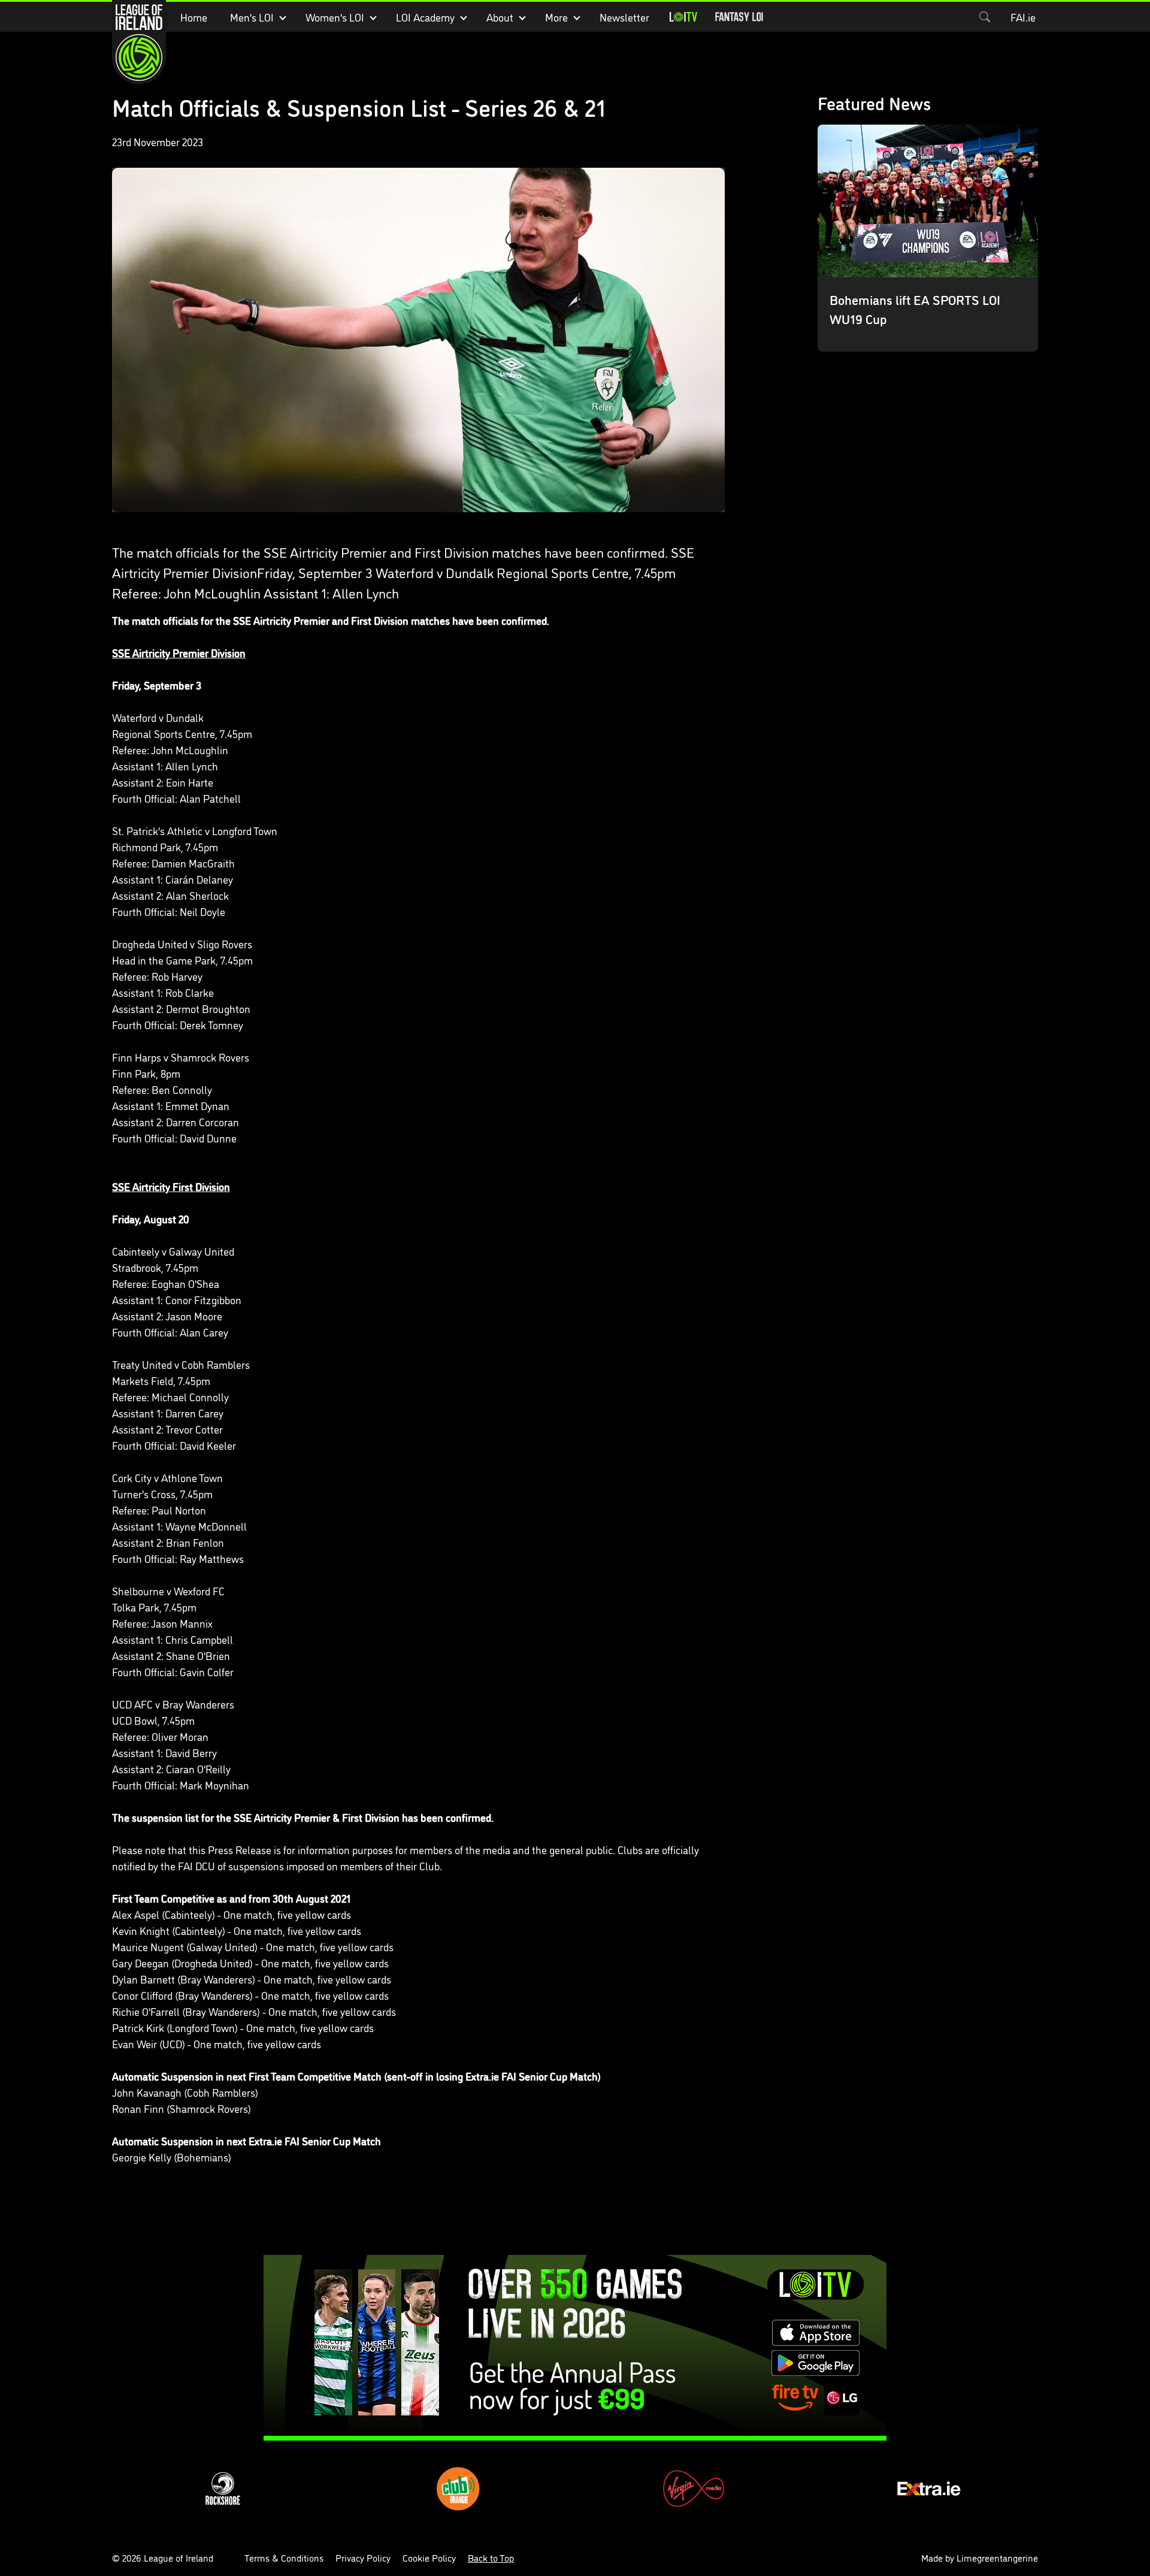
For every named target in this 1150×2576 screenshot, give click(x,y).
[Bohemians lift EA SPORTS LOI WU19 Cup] (928, 238)
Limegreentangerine (997, 2557)
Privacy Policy (363, 2557)
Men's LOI (252, 17)
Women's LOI (335, 17)
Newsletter (624, 17)
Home (194, 17)
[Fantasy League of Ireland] (739, 17)
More (556, 17)
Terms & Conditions (284, 2557)
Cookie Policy (429, 2557)
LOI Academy (425, 17)
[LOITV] (683, 17)
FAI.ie (1023, 17)
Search (985, 17)
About (500, 17)
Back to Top (491, 2557)
